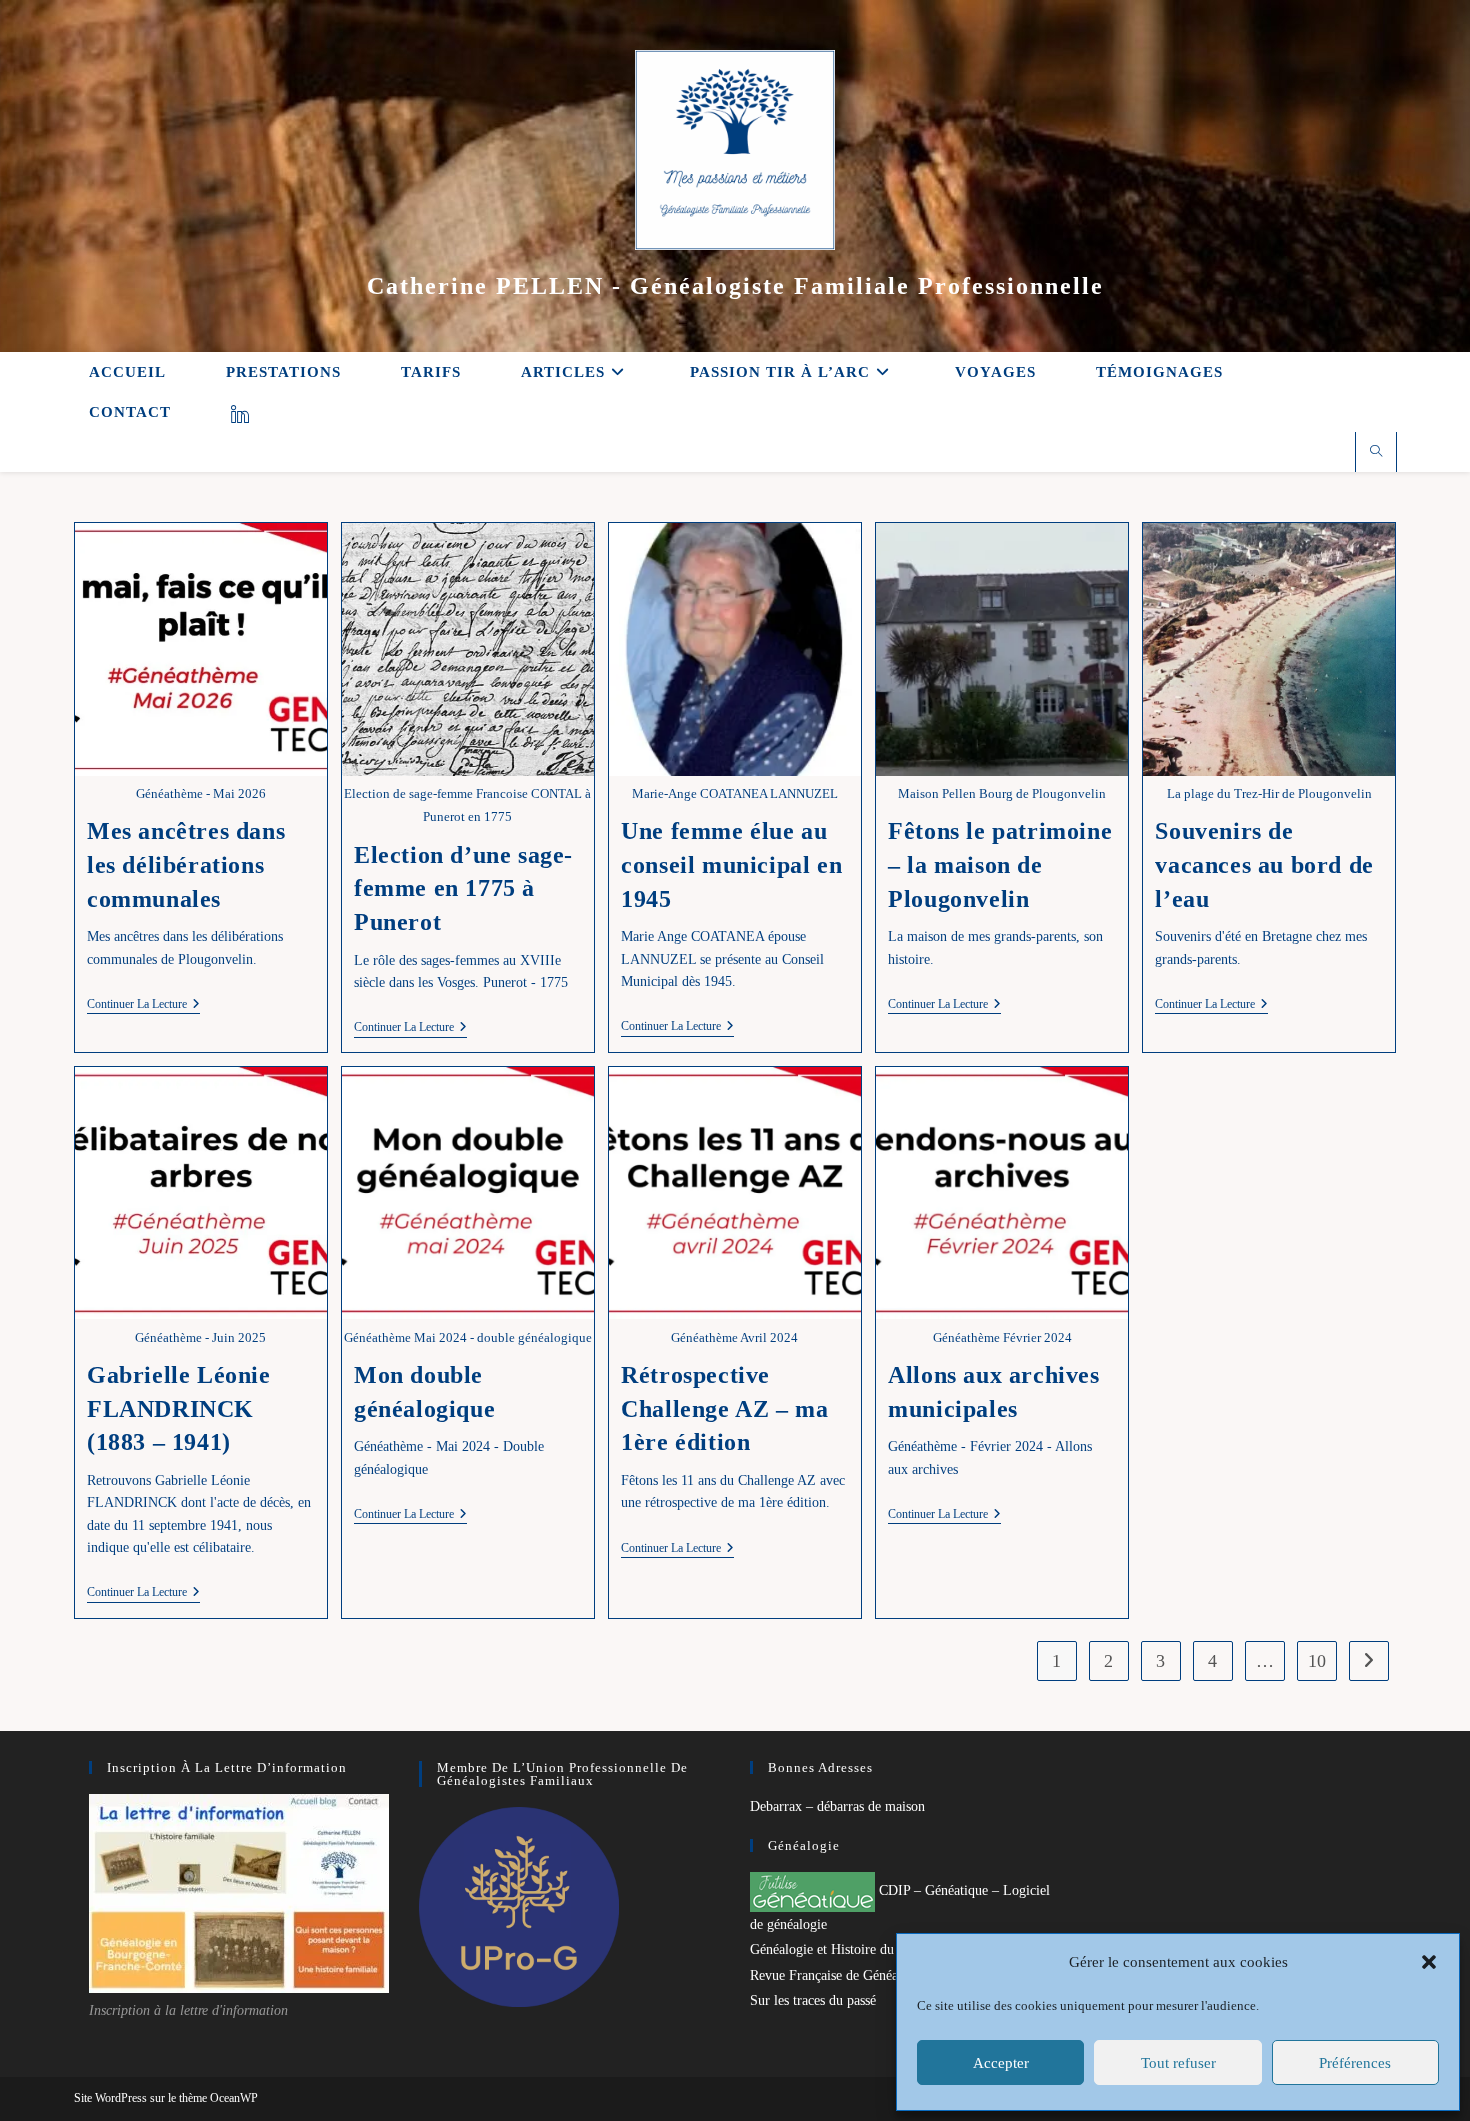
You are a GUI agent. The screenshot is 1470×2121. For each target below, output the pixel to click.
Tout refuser (1178, 2063)
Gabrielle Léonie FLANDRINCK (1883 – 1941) (179, 1408)
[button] (1429, 1962)
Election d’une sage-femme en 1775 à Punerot (463, 888)
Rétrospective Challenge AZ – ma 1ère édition (724, 1408)
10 (1317, 1661)
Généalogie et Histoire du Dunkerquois (860, 1949)
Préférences (1355, 2063)
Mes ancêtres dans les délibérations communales (186, 864)
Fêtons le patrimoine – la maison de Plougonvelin (1000, 864)
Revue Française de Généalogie (838, 1975)
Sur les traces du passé (813, 2000)
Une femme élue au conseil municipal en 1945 (731, 864)
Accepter (1001, 2063)
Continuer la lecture (143, 1005)
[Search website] (1376, 453)
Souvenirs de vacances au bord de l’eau (1264, 864)
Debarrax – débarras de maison (837, 1806)
